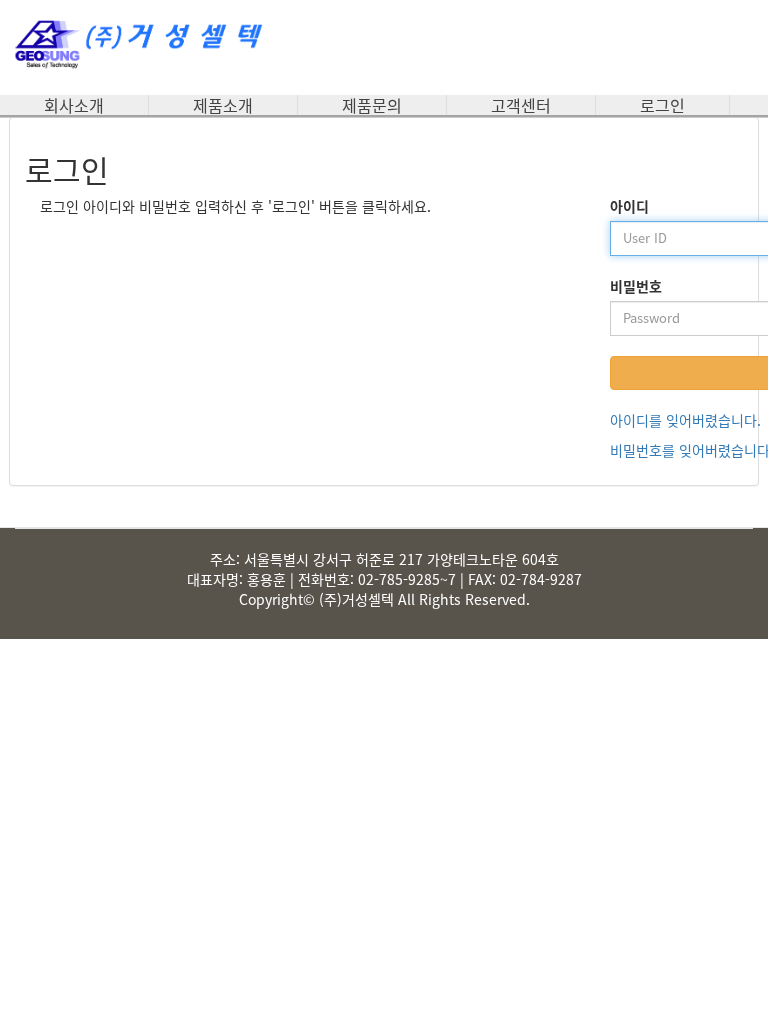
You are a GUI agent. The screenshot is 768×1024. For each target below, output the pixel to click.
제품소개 (223, 105)
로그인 (662, 105)
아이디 (629, 206)
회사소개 (74, 105)
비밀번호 (636, 286)
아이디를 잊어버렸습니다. (685, 420)
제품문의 (372, 105)
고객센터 (521, 105)
